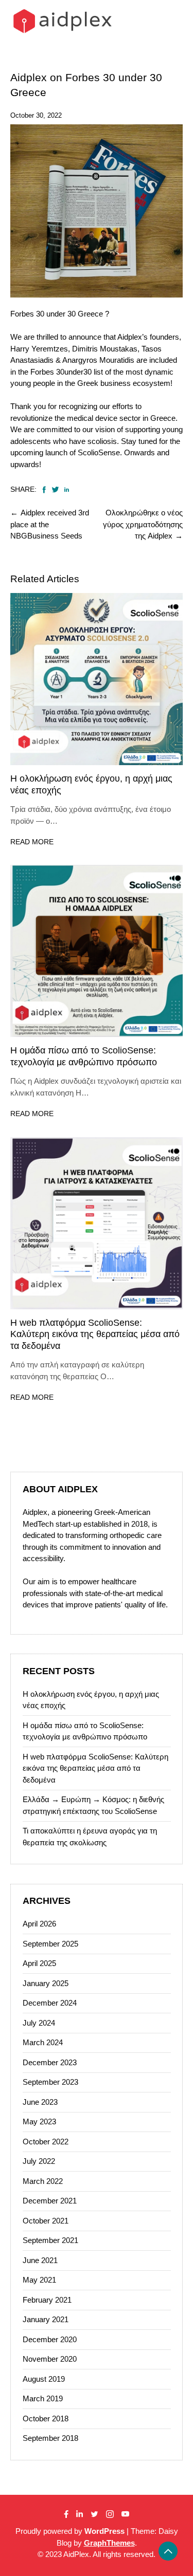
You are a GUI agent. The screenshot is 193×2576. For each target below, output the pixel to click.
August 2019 (44, 2379)
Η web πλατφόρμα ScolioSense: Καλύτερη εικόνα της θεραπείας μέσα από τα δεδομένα (95, 1334)
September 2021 (50, 2240)
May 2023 (39, 2121)
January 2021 (46, 2319)
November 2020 (50, 2359)
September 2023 (50, 2082)
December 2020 (50, 2339)
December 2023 (50, 2062)
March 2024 (43, 2042)
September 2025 (50, 1944)
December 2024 (50, 2003)
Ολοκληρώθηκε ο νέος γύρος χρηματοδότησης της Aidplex (143, 524)
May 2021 (39, 2280)
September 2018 (50, 2438)
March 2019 (43, 2398)
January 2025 (46, 1983)
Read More (32, 842)
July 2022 (39, 2161)
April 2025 (39, 1963)
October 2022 (46, 2142)
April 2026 (39, 1924)
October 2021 (46, 2221)
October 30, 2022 (36, 115)
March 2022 (43, 2181)
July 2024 (39, 2023)
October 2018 (46, 2419)
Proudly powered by (70, 2531)
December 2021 (50, 2201)
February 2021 (47, 2300)
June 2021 (40, 2260)
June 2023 (40, 2102)
